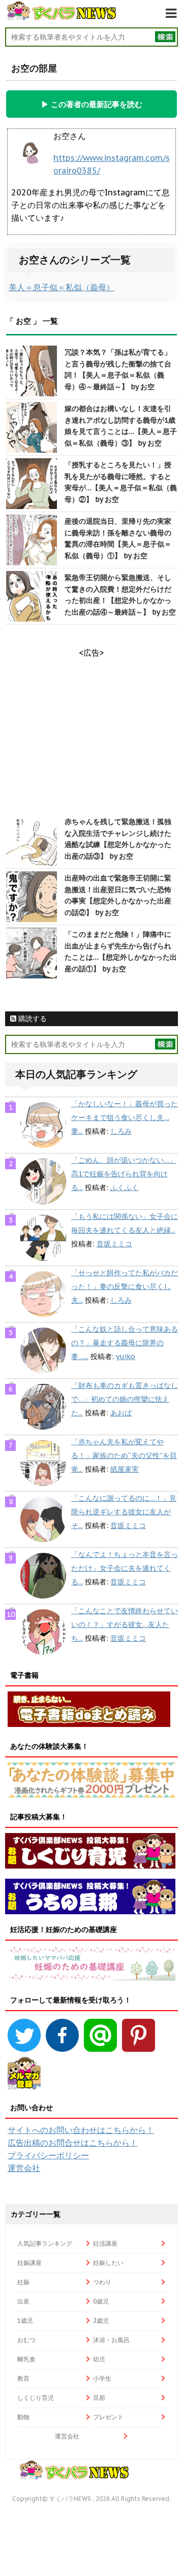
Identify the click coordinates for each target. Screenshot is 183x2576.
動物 (23, 2417)
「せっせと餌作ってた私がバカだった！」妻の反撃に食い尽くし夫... (125, 1286)
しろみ (121, 1131)
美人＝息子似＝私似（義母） (62, 287)
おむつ (26, 2340)
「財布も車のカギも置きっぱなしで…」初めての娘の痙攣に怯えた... (125, 1399)
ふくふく (125, 1188)
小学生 (102, 2378)
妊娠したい (108, 2263)
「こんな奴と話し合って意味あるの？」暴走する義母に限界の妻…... (125, 1343)
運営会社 (24, 2168)
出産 (23, 2301)
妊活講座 (105, 2243)
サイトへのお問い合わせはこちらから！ (81, 2130)
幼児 (99, 2359)
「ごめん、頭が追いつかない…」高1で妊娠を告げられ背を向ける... (124, 1174)
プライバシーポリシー (48, 2155)
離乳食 (26, 2359)
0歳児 (101, 2301)
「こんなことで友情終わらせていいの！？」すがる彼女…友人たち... (125, 1624)
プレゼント (108, 2417)
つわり (102, 2282)
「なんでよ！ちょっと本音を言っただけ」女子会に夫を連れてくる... (125, 1568)
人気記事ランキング (45, 2243)
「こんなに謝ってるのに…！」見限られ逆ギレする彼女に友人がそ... (124, 1512)
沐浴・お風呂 (111, 2340)
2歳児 (101, 2320)
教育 (23, 2378)
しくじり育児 (36, 2398)
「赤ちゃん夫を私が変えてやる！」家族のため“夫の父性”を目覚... (124, 1455)
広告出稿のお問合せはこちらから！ (73, 2143)
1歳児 (25, 2320)
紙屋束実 (125, 1469)
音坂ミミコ (114, 1244)
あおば (121, 1413)
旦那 (99, 2398)
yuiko (126, 1357)
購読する (32, 1019)
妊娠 (23, 2282)
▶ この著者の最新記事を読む (92, 104)
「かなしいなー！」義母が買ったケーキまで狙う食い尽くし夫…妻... (125, 1117)
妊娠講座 (29, 2263)
